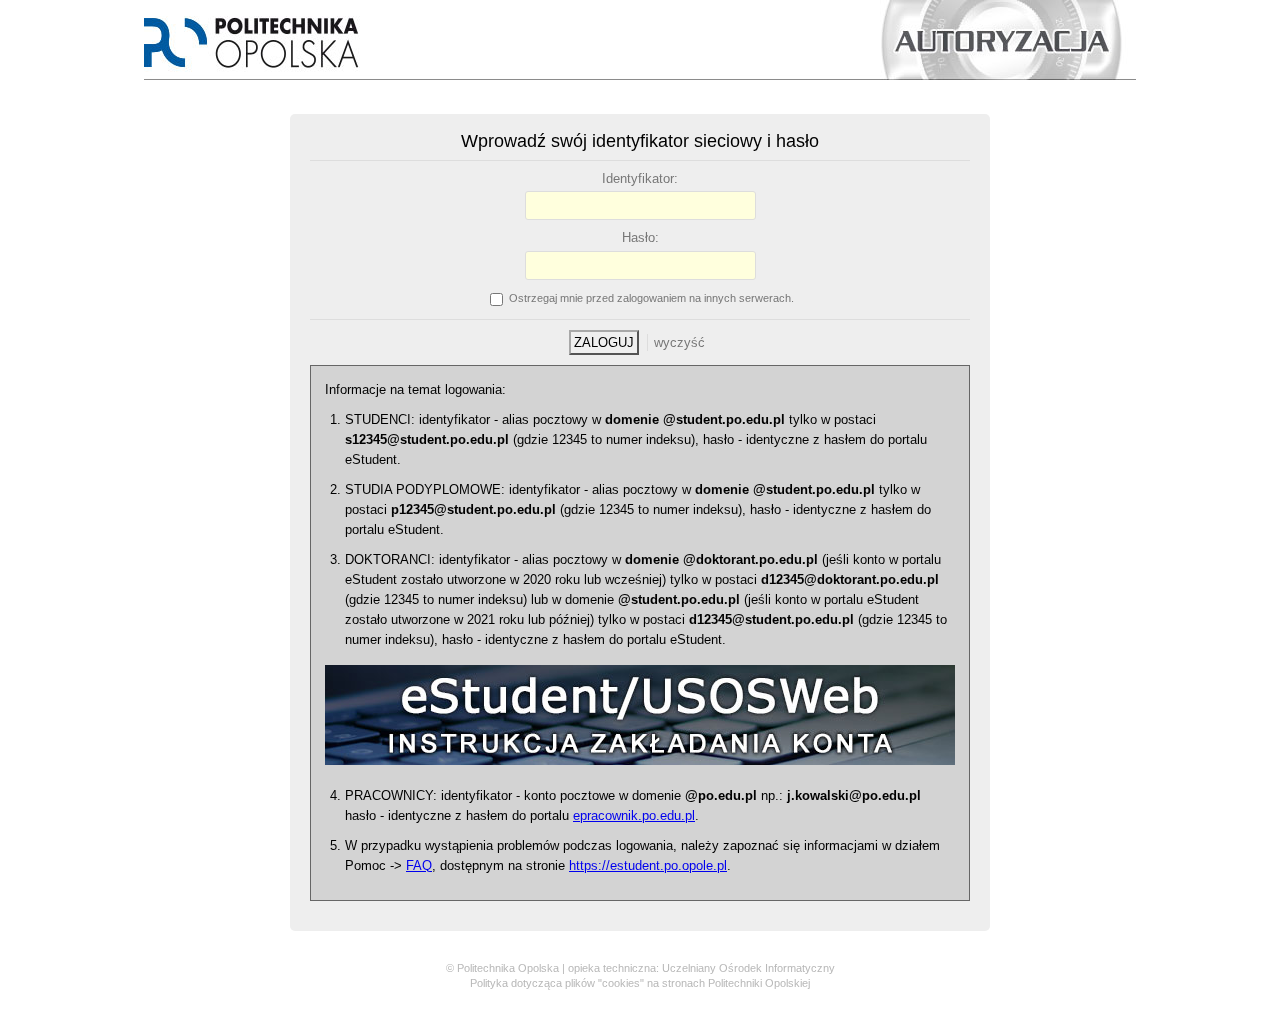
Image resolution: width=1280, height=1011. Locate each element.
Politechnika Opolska (508, 968)
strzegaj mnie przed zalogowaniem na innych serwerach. (651, 298)
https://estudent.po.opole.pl (648, 865)
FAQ (419, 865)
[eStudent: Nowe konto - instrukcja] (640, 775)
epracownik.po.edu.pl (634, 815)
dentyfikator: (640, 178)
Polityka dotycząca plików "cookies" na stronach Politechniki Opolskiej (640, 983)
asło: (640, 237)
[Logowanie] (640, 76)
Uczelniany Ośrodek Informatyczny (748, 968)
